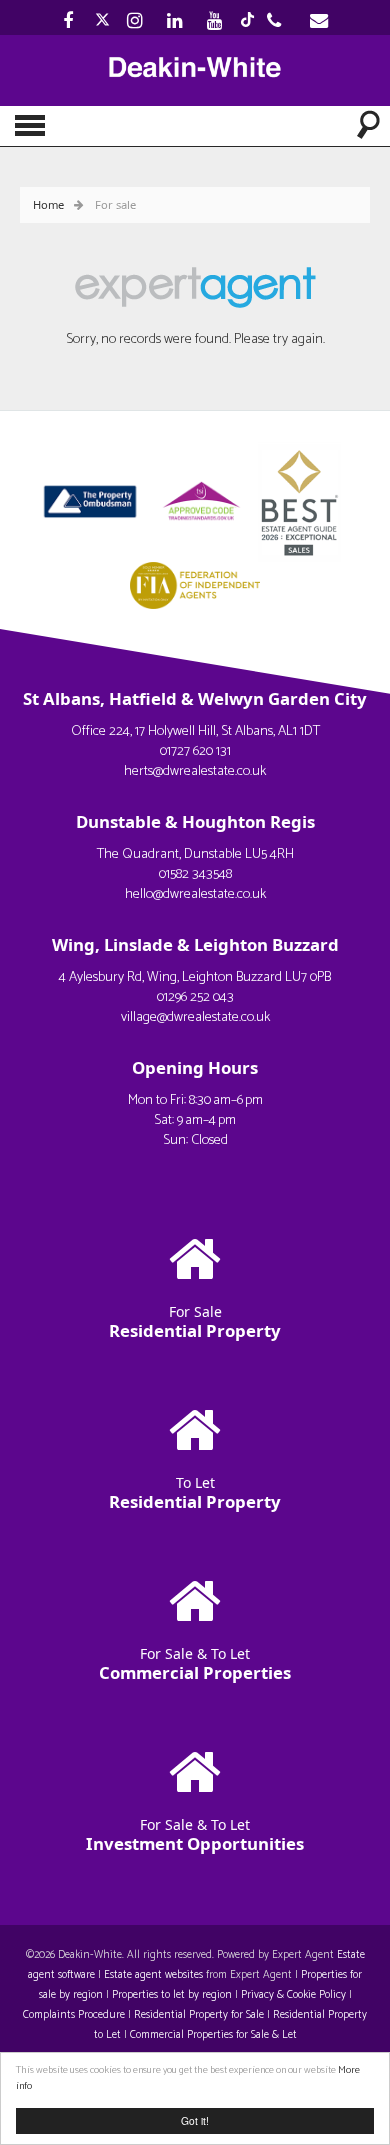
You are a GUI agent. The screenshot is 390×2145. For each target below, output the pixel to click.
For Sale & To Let (195, 1663)
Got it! (195, 2120)
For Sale (195, 1321)
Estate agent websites (153, 1975)
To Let (195, 1492)
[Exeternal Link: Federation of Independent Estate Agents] (195, 583)
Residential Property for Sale (199, 2015)
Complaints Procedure (74, 2015)
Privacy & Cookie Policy (293, 1995)
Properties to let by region (172, 1995)
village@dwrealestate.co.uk (195, 1017)
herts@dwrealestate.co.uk (195, 771)
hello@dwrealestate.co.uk (195, 894)
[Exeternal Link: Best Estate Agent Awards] (305, 499)
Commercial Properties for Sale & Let (213, 2035)
